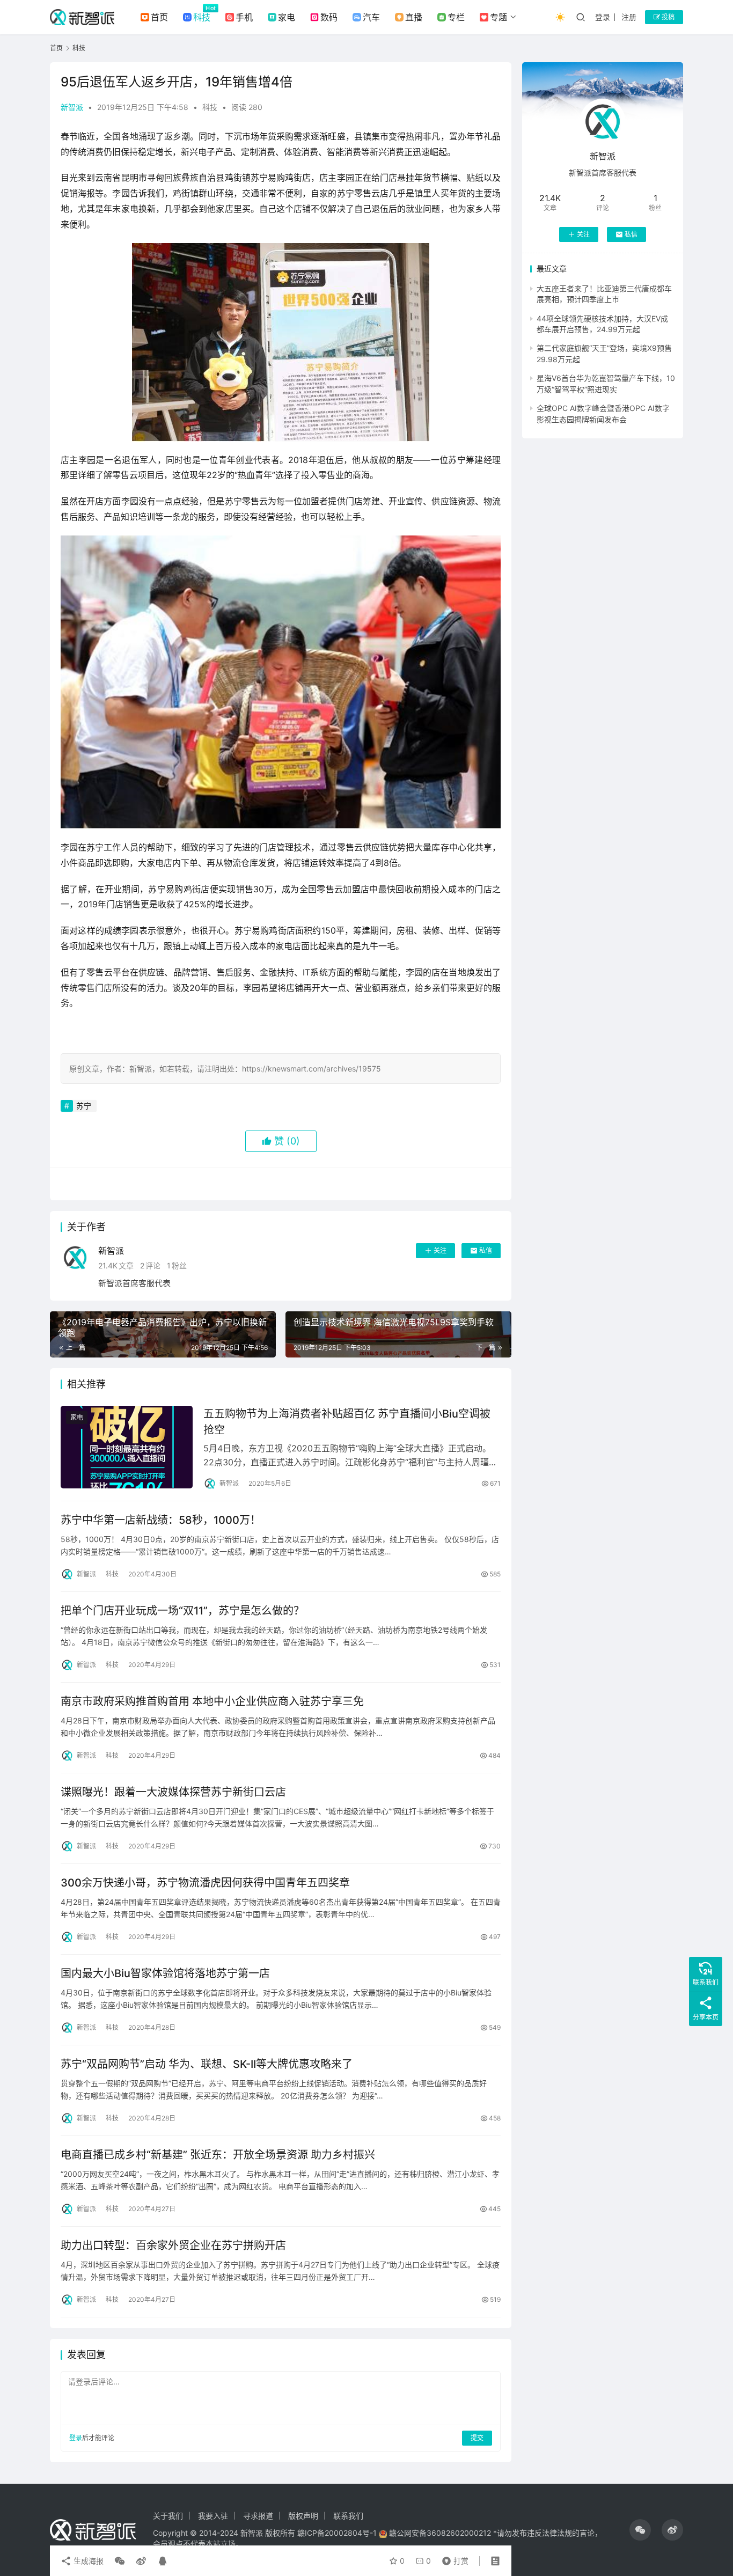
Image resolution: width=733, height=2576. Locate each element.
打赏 (453, 2558)
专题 (499, 17)
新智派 (72, 107)
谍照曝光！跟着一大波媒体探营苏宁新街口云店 (173, 1792)
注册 (629, 17)
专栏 (456, 17)
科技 (202, 17)
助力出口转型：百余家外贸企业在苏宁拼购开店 (173, 2245)
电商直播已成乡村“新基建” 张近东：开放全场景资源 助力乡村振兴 (218, 2155)
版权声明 (303, 2516)
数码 (329, 17)
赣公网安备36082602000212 (440, 2533)
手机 (244, 17)
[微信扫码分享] (120, 2561)
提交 (477, 2438)
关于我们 (168, 2516)
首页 (159, 17)
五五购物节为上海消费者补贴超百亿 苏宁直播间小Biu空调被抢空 (347, 1422)
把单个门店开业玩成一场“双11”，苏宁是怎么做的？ (182, 1611)
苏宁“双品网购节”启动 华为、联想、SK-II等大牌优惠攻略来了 (207, 2064)
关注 (440, 1250)
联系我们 (348, 2516)
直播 (414, 17)
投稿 (667, 17)
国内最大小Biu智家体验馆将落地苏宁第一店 (165, 1973)
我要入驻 (213, 2516)
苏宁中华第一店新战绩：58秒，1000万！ (161, 1520)
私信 (486, 1250)
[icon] (640, 2530)
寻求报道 (258, 2516)
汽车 (371, 17)
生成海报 (87, 2561)
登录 (603, 17)
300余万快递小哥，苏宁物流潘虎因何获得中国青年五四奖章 (205, 1883)
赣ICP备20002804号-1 (337, 2533)
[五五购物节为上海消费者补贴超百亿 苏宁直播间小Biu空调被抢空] (127, 1447)
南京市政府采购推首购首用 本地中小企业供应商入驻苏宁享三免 (212, 1701)
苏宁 (84, 1106)
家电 (287, 17)
